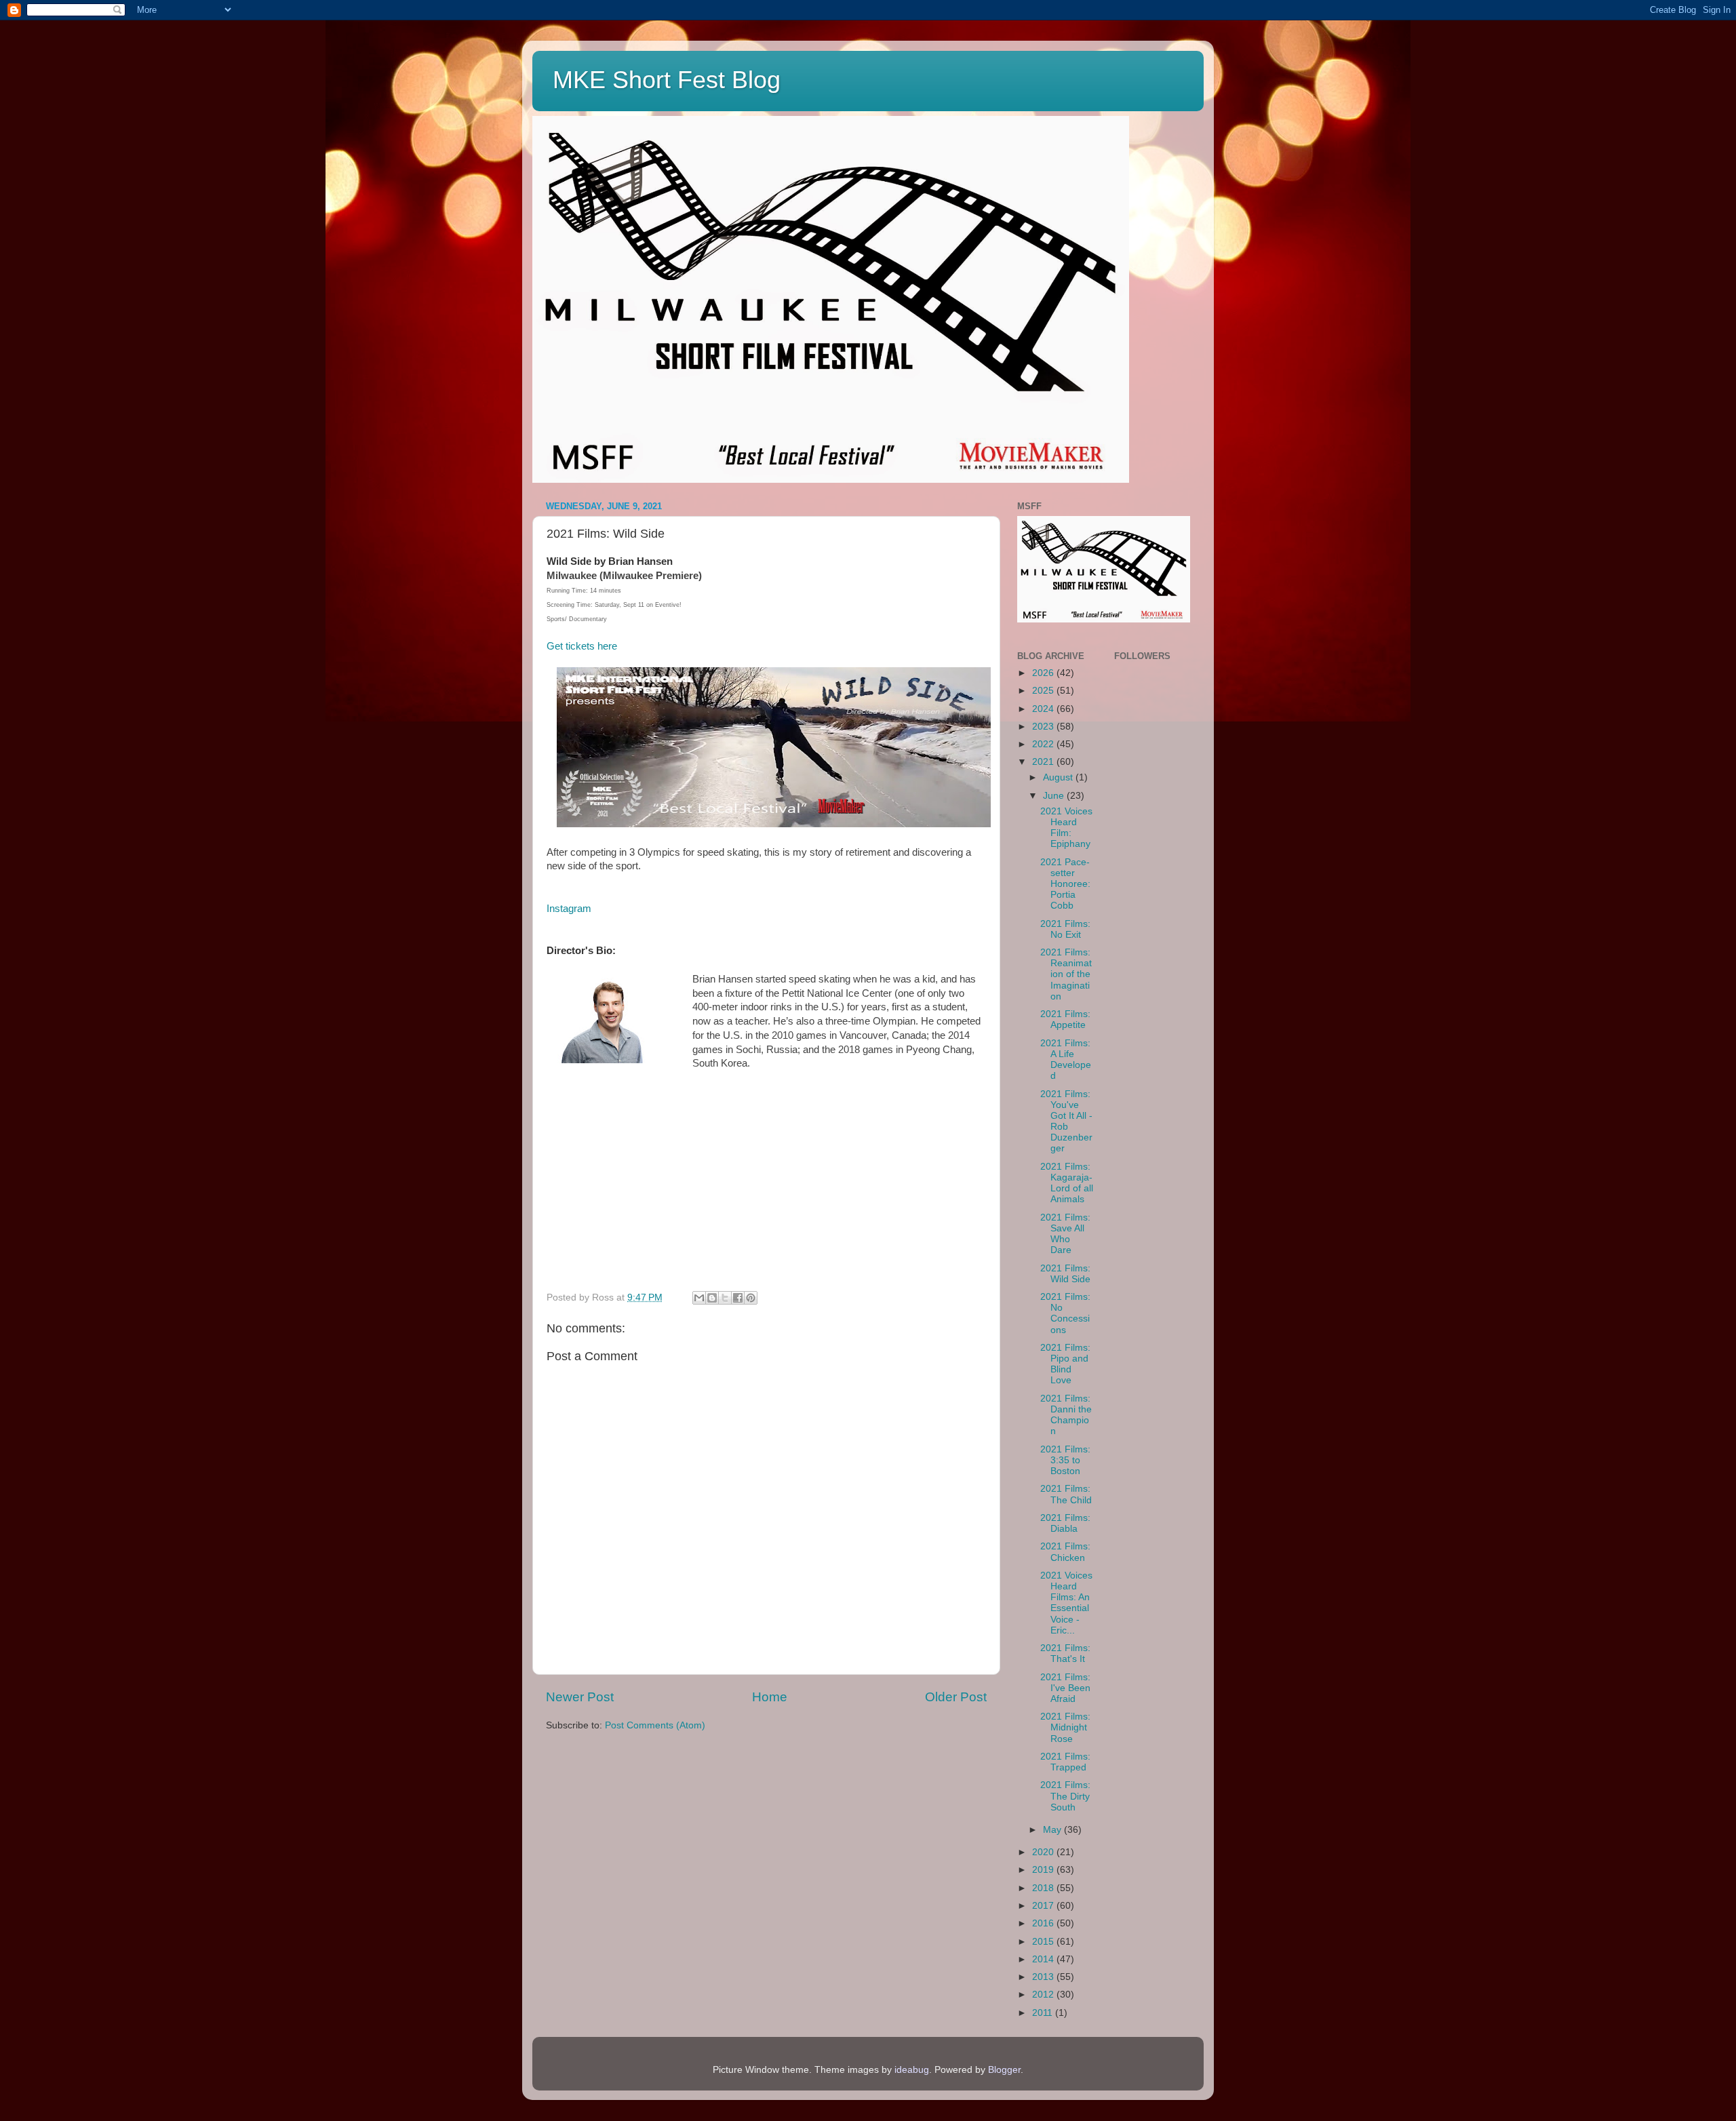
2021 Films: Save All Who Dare (1065, 1234)
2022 (1044, 744)
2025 (1044, 691)
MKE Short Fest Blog (667, 80)
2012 (1044, 1995)
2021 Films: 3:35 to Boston (1065, 1460)
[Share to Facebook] (738, 1298)
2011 (1044, 2013)
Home (770, 1697)
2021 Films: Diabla (1065, 1523)
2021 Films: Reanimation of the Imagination (1066, 974)
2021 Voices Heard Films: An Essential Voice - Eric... (1066, 1603)
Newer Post (580, 1697)
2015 (1044, 1942)
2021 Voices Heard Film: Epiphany (1066, 828)
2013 (1044, 1977)
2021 (1044, 762)
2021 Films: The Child (1066, 1494)
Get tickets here (582, 646)
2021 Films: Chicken (1065, 1552)
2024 (1044, 709)
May (1053, 1830)
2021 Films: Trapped (1065, 1762)
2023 (1044, 727)
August (1059, 777)
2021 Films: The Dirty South (1065, 1796)
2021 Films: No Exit (1065, 929)
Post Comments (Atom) (655, 1725)
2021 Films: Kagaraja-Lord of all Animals (1067, 1183)
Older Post (956, 1697)
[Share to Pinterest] (751, 1298)
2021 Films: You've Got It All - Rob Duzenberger (1066, 1122)
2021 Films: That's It (1065, 1653)
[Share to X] (725, 1298)
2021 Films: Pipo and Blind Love (1065, 1364)
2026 (1044, 673)
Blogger (1004, 2070)
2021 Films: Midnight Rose (1065, 1727)
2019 (1044, 1870)
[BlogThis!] (712, 1298)
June (1055, 796)
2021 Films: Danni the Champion (1066, 1415)
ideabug (912, 2070)
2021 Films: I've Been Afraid (1065, 1688)
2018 (1044, 1888)
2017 (1044, 1906)
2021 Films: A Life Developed (1066, 1060)
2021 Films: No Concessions (1065, 1313)
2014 (1044, 1959)
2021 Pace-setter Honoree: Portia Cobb (1065, 884)
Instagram (569, 909)
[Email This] (699, 1298)
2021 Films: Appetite (1065, 1019)
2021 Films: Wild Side (1065, 1274)
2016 (1044, 1923)
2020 (1044, 1852)
